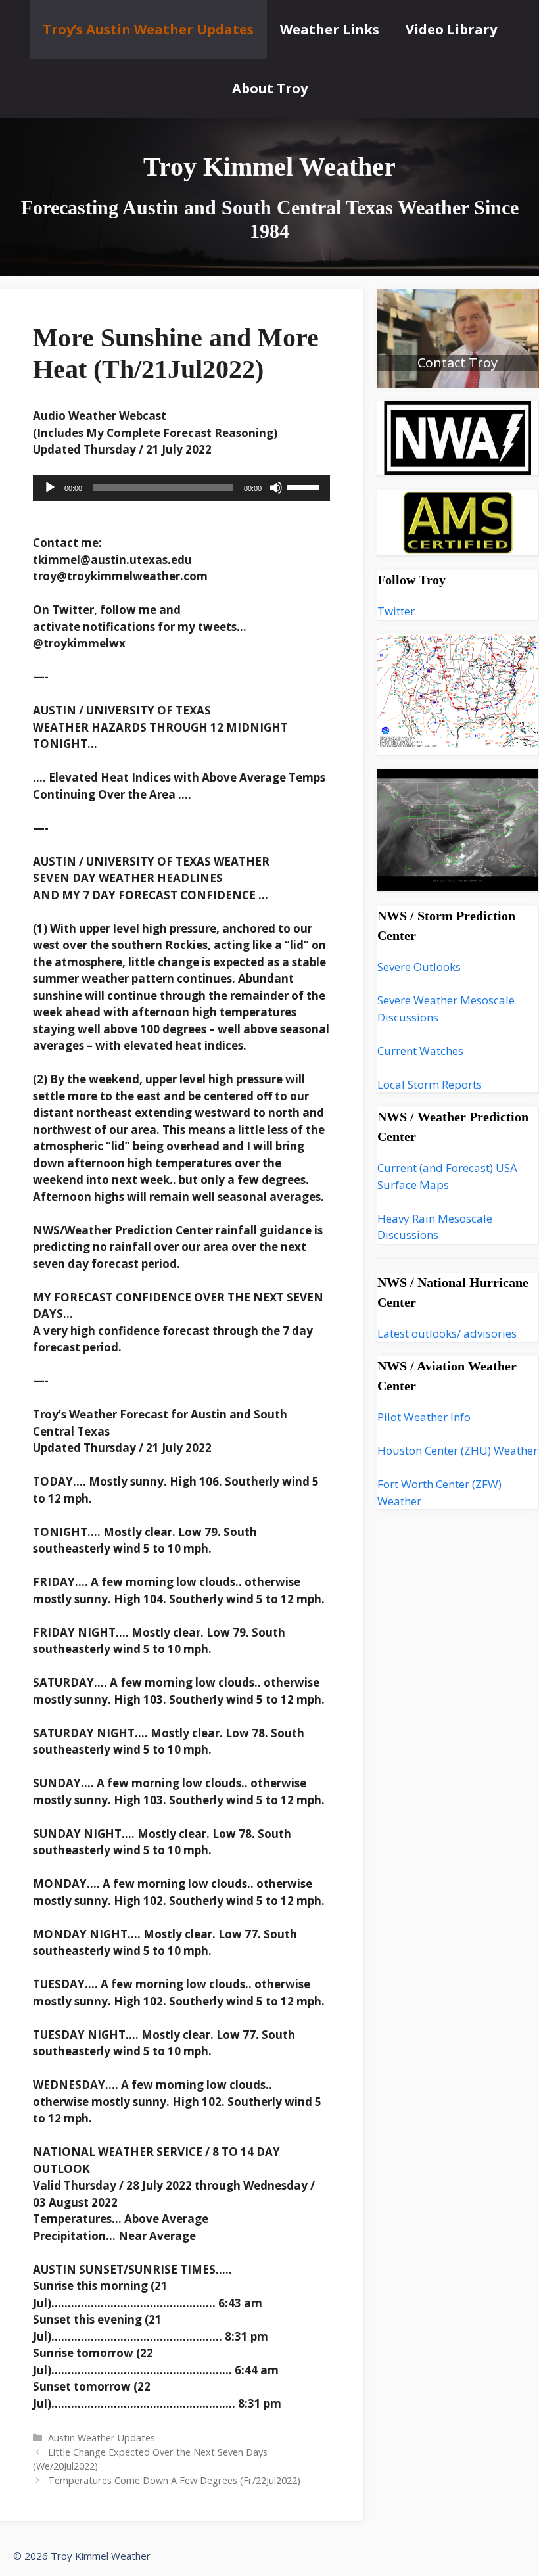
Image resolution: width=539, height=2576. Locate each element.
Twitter (396, 611)
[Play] (50, 488)
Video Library (451, 29)
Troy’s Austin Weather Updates (148, 29)
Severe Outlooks (419, 967)
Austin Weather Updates (102, 2438)
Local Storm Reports (430, 1084)
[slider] (305, 486)
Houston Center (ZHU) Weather (457, 1450)
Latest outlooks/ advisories (447, 1333)
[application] (181, 488)
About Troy (270, 88)
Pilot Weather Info (424, 1417)
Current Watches (420, 1051)
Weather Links (330, 29)
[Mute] (276, 488)
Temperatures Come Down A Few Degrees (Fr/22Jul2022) (174, 2480)
